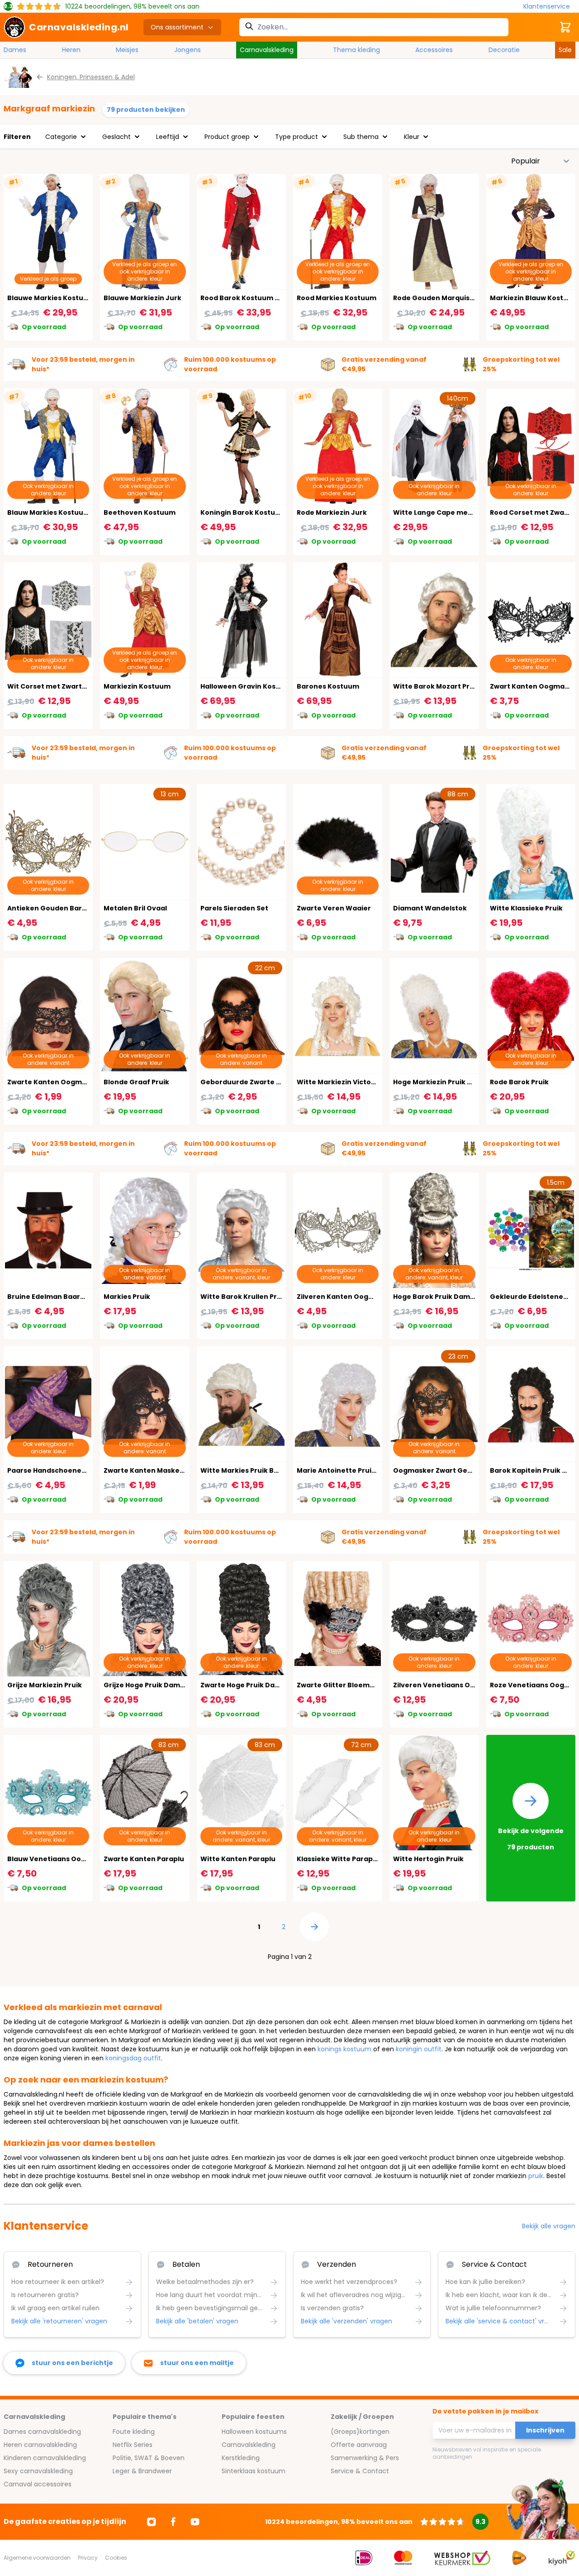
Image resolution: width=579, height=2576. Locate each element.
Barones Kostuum (328, 686)
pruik (536, 2176)
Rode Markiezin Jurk (332, 512)
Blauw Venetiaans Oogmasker (60, 1859)
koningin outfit (419, 2049)
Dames (15, 50)
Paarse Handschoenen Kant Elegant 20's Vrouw (89, 1470)
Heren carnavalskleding (40, 2445)
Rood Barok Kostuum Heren (248, 298)
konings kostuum (344, 2049)
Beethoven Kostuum (140, 512)
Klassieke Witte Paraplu (338, 1859)
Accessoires (434, 50)
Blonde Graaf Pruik (136, 1082)
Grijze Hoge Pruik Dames (146, 1685)
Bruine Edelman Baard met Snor (63, 1297)
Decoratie (504, 50)
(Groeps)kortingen (360, 2432)
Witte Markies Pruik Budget (248, 1470)
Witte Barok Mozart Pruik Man (445, 686)
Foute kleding (134, 2432)
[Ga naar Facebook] (173, 2522)
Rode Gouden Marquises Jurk (444, 298)
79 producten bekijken (146, 110)
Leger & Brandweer (142, 2471)
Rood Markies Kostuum (337, 298)
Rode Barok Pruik (519, 1082)
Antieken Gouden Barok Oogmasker (70, 908)
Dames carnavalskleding (42, 2432)
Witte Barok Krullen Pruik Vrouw (256, 1297)
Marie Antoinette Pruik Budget (350, 1470)
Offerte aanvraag (359, 2445)
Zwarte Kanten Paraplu (144, 1859)
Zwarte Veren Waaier (334, 908)
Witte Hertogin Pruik (428, 1859)
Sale (565, 50)
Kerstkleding (241, 2458)
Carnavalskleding (267, 50)
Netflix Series (133, 2445)
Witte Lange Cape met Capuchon (451, 512)
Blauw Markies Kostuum (49, 512)
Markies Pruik (127, 1297)
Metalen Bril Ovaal (135, 908)
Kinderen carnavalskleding (45, 2458)
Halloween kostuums (254, 2432)
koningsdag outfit (133, 2058)
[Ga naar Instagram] (152, 2522)
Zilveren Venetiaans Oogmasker (449, 1685)
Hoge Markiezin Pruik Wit (436, 1082)
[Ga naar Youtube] (195, 2522)
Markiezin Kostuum (137, 686)
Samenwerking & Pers (365, 2458)
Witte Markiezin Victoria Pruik (348, 1082)
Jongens (187, 50)
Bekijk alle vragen (549, 2226)
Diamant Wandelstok (430, 908)
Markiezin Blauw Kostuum (534, 298)
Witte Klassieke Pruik (526, 908)
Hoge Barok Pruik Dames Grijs (444, 1297)
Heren (71, 50)
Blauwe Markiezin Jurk (142, 298)
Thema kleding (356, 50)
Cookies (116, 2558)
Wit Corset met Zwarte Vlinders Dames (75, 686)
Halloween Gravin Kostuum (247, 686)
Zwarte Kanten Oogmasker (55, 1082)
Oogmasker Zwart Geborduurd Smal (456, 1470)
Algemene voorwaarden (37, 2558)
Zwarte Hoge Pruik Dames (245, 1685)
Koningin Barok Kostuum (243, 512)
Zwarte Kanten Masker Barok (154, 1470)
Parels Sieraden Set (234, 908)
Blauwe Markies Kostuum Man (59, 298)
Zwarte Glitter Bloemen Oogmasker (359, 1685)
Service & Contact (360, 2471)
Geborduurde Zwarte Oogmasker (259, 1082)
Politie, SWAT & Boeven (149, 2458)
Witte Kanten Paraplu (238, 1859)
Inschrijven (545, 2430)
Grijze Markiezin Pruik (45, 1685)
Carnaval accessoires (38, 2484)
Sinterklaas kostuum (254, 2471)
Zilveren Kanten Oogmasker (346, 1297)
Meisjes (127, 50)
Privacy (88, 2558)
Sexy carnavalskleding (38, 2471)
